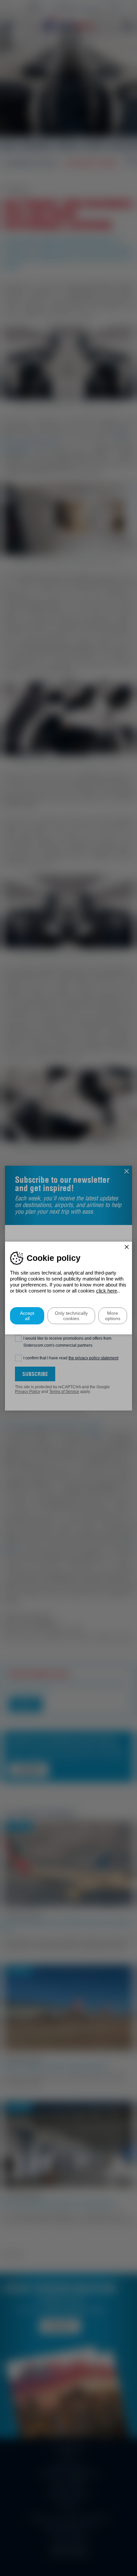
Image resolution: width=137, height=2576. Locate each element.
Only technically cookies (71, 1316)
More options (113, 1316)
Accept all (27, 1316)
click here (107, 1291)
